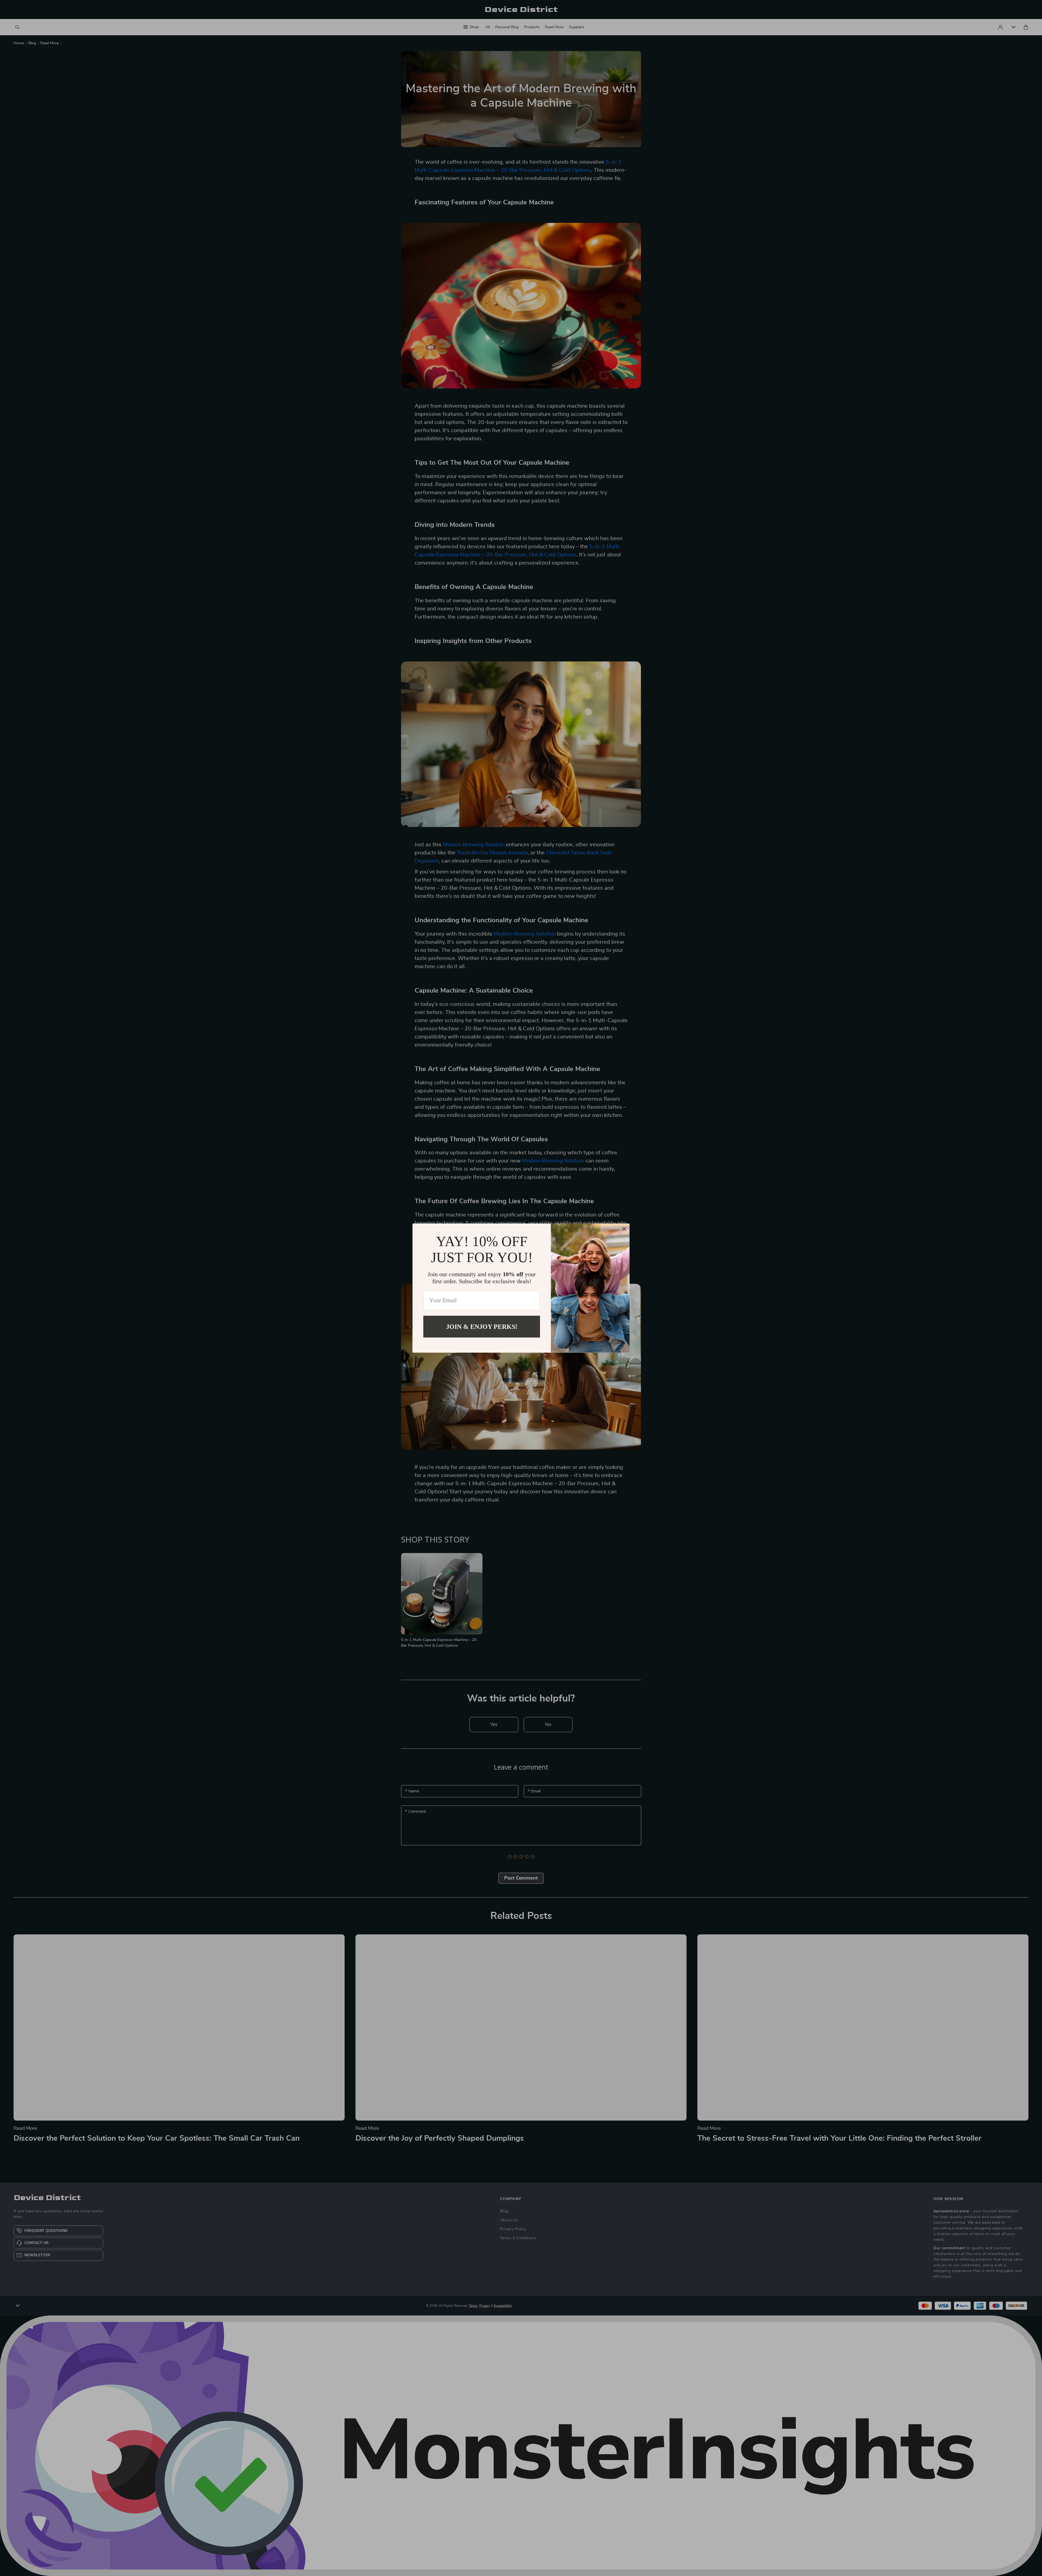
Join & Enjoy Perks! (482, 1326)
